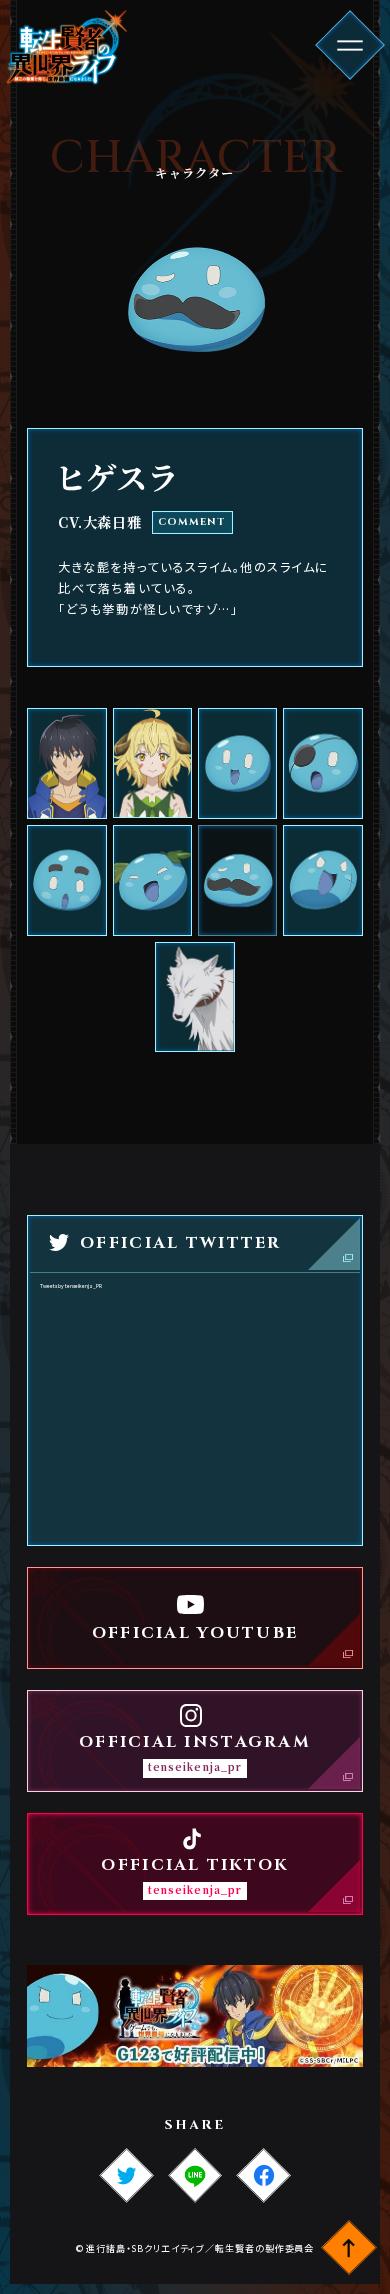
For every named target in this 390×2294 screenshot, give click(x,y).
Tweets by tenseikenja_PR (71, 1285)
